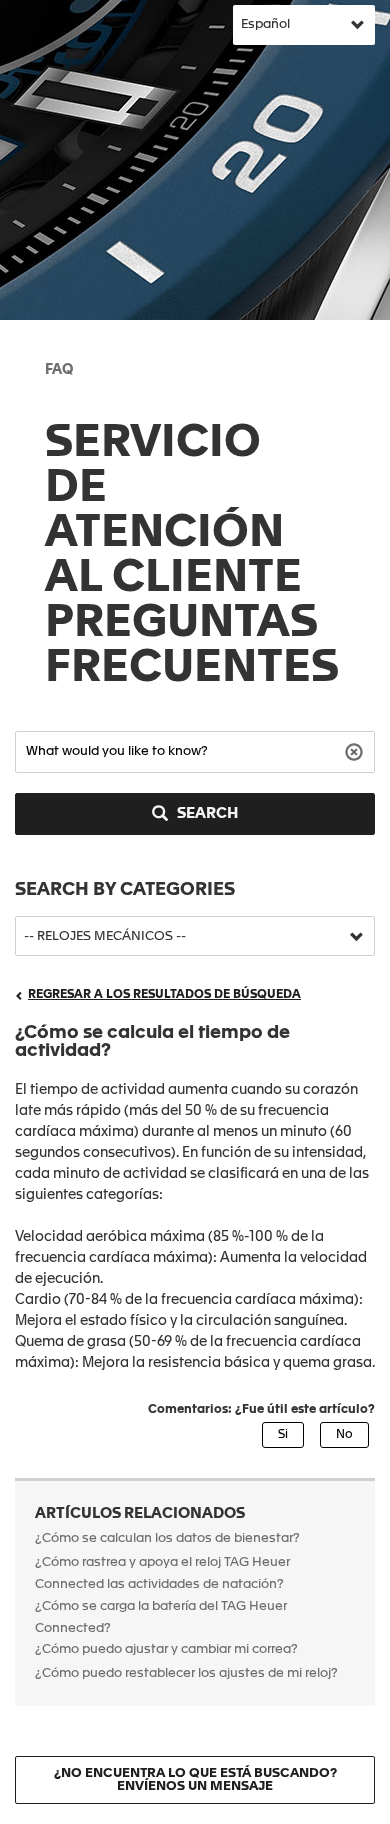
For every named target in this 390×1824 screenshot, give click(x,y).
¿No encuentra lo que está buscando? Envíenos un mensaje (195, 1780)
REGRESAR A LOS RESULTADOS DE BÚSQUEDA (164, 995)
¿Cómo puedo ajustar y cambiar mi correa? (166, 1649)
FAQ (59, 370)
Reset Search (356, 750)
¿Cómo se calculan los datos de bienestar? (167, 1538)
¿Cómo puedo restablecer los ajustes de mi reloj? (186, 1673)
